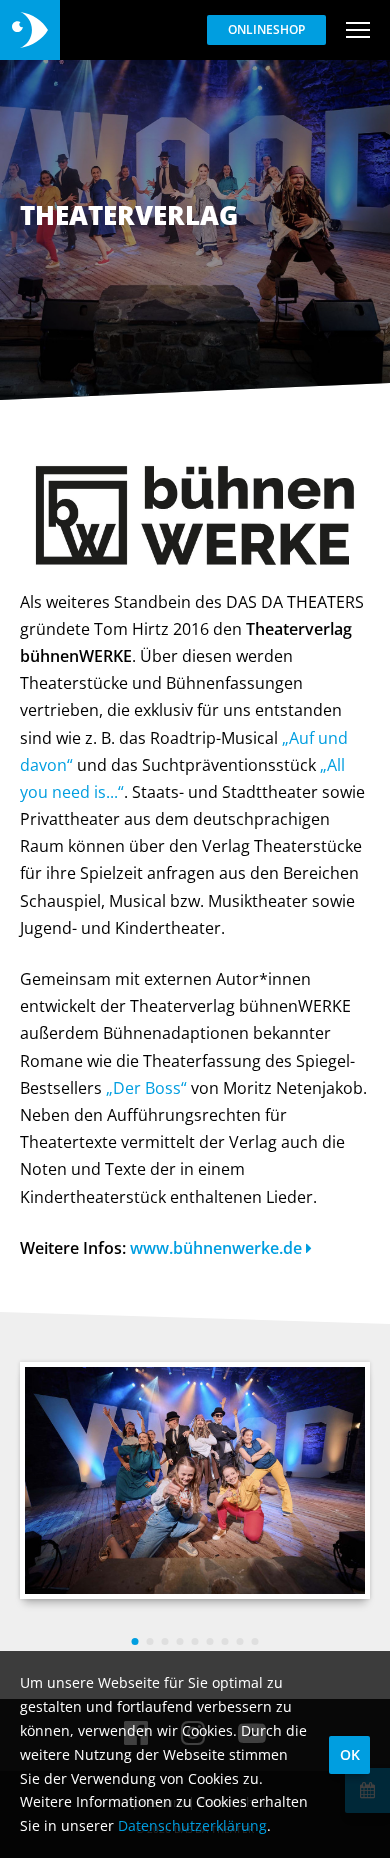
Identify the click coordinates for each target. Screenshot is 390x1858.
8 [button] (240, 1641)
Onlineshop (266, 29)
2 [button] (150, 1641)
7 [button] (225, 1641)
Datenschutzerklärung (192, 1825)
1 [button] (135, 1641)
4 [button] (180, 1641)
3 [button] (165, 1641)
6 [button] (210, 1641)
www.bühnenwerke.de (218, 1248)
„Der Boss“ (146, 1088)
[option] (195, 1480)
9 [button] (255, 1641)
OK (350, 1754)
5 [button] (195, 1641)
